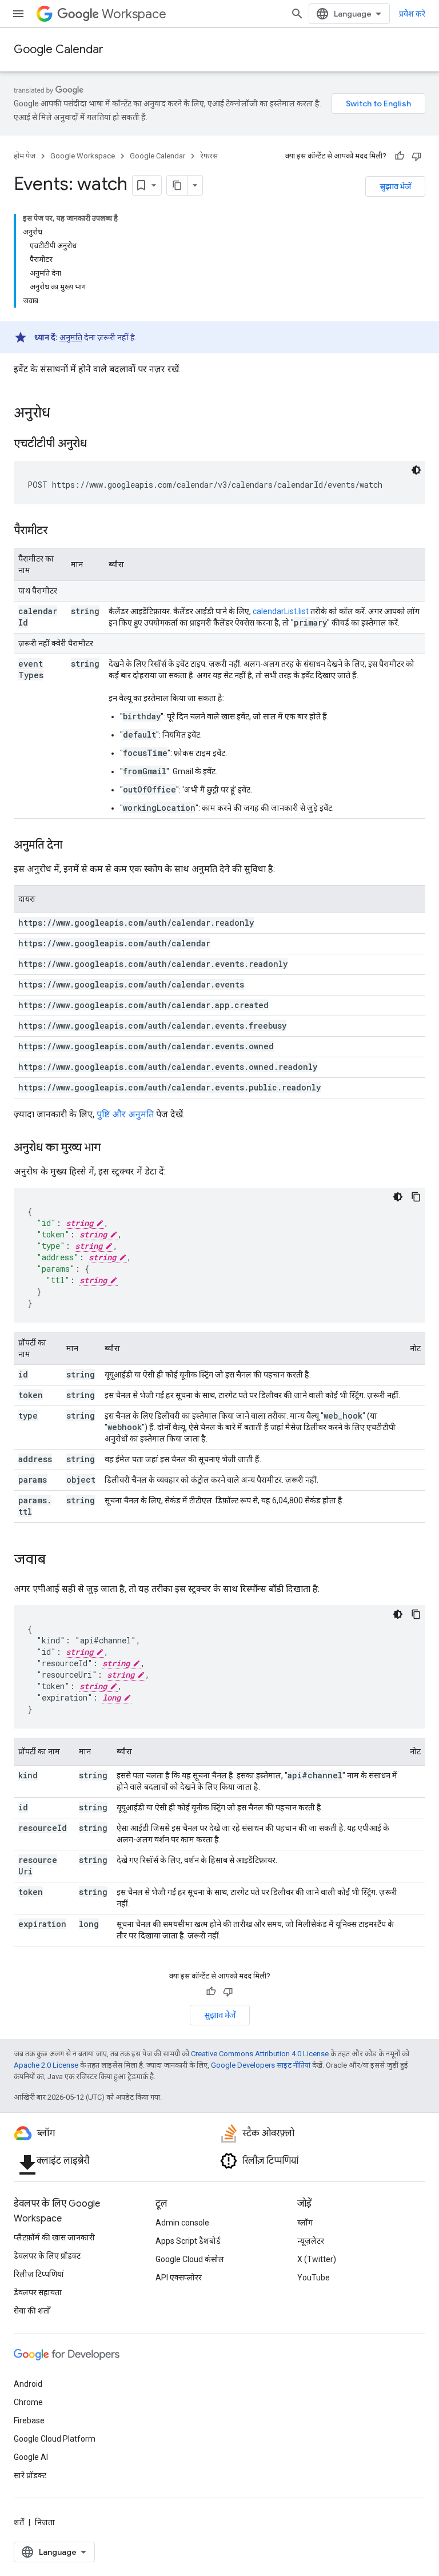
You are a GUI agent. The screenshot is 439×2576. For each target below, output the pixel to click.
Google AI (31, 2457)
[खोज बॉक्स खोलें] (297, 14)
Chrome (28, 2402)
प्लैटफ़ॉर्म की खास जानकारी (54, 2237)
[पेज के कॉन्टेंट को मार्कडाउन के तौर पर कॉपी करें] (177, 185)
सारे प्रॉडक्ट (30, 2475)
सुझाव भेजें (395, 186)
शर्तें (19, 2522)
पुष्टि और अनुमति (125, 1114)
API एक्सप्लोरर (179, 2278)
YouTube (314, 2278)
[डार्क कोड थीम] (416, 470)
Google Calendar (59, 49)
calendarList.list (281, 611)
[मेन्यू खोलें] (18, 14)
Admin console (182, 2223)
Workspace (134, 14)
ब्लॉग (305, 2223)
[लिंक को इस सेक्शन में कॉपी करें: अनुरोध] (62, 414)
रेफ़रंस (209, 156)
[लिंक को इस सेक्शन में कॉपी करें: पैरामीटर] (59, 531)
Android (28, 2384)
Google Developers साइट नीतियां (261, 2065)
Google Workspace (83, 156)
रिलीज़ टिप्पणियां (39, 2274)
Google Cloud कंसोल (190, 2259)
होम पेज (25, 156)
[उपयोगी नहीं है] (417, 156)
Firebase (29, 2420)
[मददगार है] (400, 156)
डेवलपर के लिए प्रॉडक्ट (47, 2256)
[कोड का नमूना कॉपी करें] (416, 1197)
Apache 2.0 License (46, 2065)
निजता (45, 2522)
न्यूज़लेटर (311, 2241)
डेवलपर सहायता (38, 2292)
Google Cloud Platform (55, 2439)
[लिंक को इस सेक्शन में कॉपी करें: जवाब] (57, 1560)
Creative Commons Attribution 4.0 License (260, 2054)
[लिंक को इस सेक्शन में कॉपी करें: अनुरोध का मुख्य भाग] (112, 1148)
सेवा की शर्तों (32, 2311)
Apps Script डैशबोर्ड (188, 2241)
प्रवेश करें (412, 14)
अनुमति (71, 337)
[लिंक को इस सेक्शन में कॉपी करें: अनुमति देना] (74, 846)
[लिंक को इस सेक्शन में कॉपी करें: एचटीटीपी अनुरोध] (98, 444)
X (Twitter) (317, 2259)
